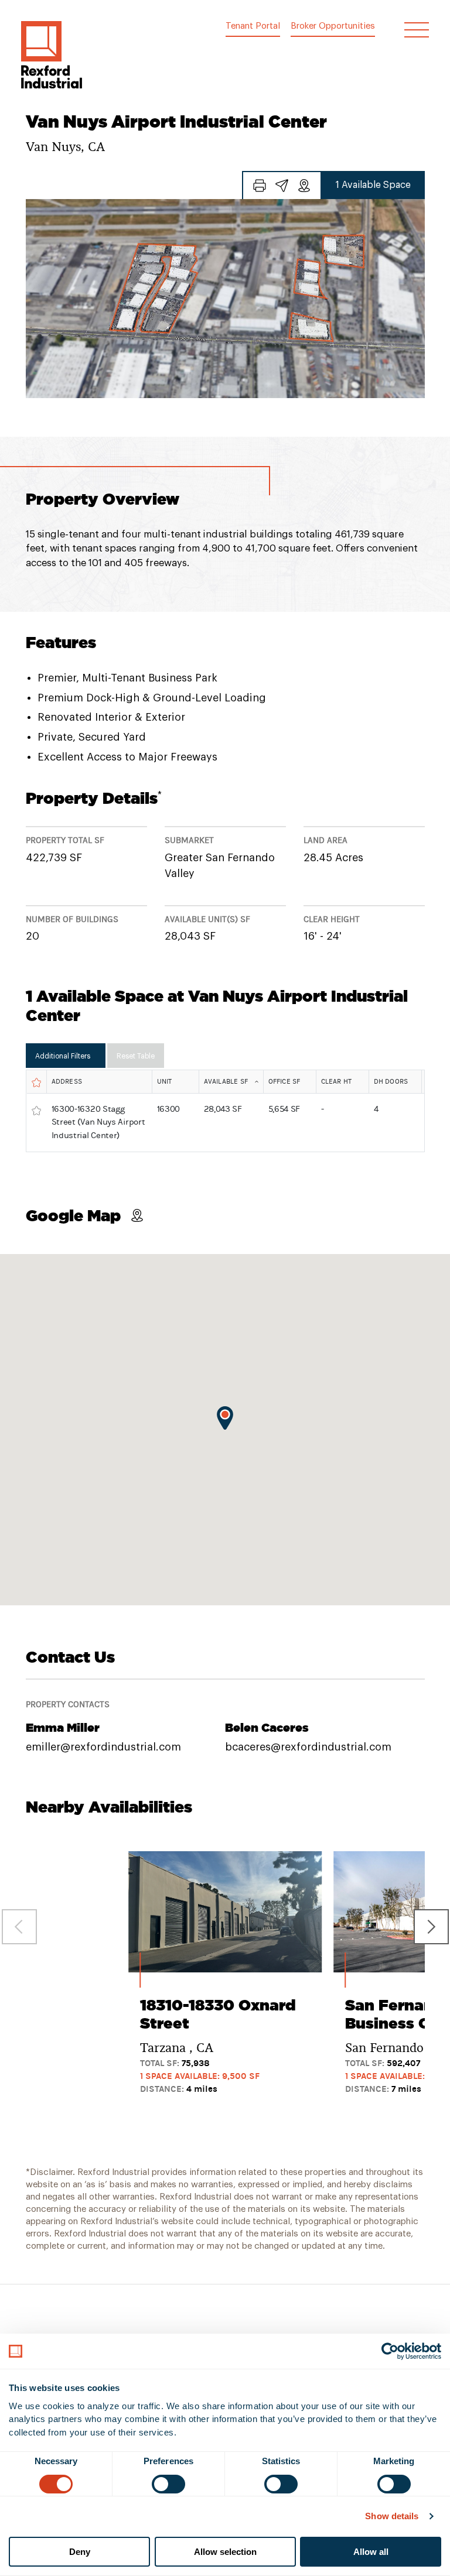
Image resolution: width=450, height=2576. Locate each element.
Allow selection (225, 2552)
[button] (52, 55)
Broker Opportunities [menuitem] (333, 26)
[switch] (168, 2484)
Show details (392, 2516)
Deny (80, 2552)
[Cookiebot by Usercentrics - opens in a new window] (390, 2351)
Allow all (371, 2552)
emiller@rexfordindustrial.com (103, 1747)
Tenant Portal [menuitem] (253, 26)
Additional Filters (63, 1056)
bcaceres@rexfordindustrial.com (308, 1747)
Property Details (94, 798)
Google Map (73, 1215)
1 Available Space (373, 185)
